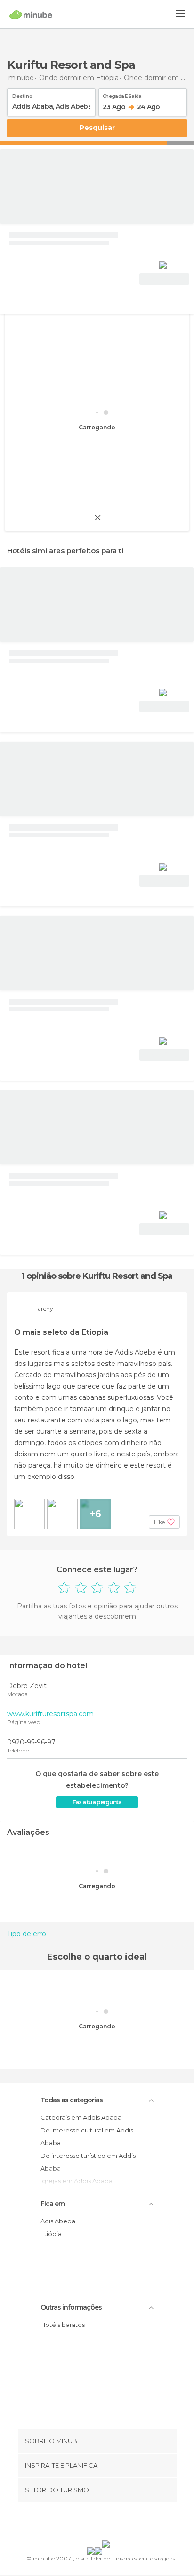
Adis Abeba (58, 2221)
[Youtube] (119, 2523)
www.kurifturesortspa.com (50, 1714)
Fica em (53, 2204)
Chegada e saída (122, 95)
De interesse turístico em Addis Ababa (88, 2162)
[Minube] (31, 15)
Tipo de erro (27, 1934)
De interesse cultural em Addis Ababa (87, 2136)
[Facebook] (82, 2523)
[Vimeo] (107, 2523)
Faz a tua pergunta (97, 1802)
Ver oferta (164, 279)
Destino (22, 95)
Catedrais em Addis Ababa (81, 2117)
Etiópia (51, 2234)
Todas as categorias (72, 2100)
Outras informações (71, 2307)
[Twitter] (95, 2523)
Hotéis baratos (63, 2325)
